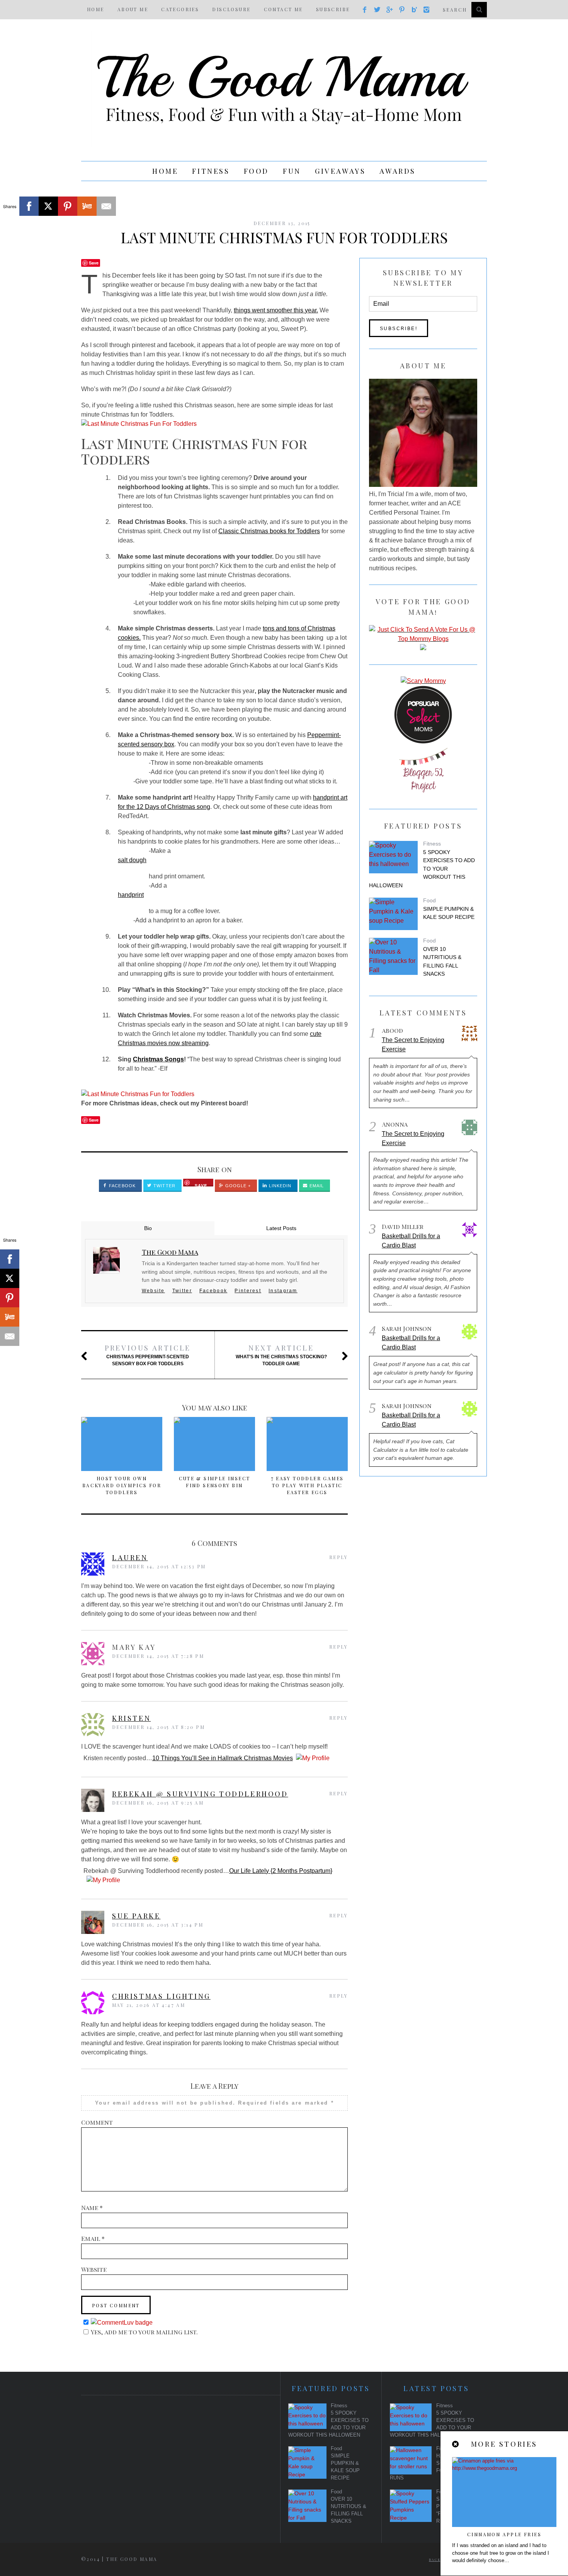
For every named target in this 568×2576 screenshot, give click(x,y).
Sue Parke (136, 1916)
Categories (180, 9)
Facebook (122, 1186)
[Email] (106, 206)
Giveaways (340, 171)
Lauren (130, 1557)
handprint (131, 895)
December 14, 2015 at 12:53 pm (159, 1566)
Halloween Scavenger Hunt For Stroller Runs (436, 2467)
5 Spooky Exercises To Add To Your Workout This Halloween (422, 869)
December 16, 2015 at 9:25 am (158, 1803)
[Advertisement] (173, 2461)
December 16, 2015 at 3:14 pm (158, 1925)
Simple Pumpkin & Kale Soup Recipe (449, 913)
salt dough (132, 860)
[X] (48, 206)
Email (316, 1186)
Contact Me (283, 9)
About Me (133, 9)
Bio (148, 1228)
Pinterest (248, 1291)
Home (96, 9)
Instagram (283, 1291)
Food (256, 171)
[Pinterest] (68, 206)
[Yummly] (87, 206)
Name (92, 2207)
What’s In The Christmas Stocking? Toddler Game (281, 1355)
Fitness (211, 171)
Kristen (131, 1718)
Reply (338, 1557)
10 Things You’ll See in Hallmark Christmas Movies (223, 1758)
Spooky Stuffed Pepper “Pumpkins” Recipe (459, 2510)
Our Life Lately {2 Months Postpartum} (281, 1871)
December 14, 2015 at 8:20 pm (158, 1727)
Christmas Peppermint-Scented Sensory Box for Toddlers (148, 1355)
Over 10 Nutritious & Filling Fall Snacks (442, 962)
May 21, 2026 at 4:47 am (149, 2005)
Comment (97, 2122)
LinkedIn (279, 1186)
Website (153, 1291)
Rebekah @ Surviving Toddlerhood (200, 1794)
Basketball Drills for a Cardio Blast (411, 1241)
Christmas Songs (158, 1059)
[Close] (456, 2444)
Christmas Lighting (161, 1996)
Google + (237, 1186)
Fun (292, 171)
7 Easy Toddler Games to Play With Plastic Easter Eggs (307, 1485)
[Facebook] (29, 206)
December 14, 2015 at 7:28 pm (158, 1656)
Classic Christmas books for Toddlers (269, 531)
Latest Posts (281, 1228)
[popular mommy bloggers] (423, 639)
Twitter (164, 1186)
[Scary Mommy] (423, 681)
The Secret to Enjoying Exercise (413, 1045)
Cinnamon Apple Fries (504, 2534)
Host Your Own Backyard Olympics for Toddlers (122, 1485)
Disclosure (231, 9)
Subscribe (333, 9)
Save (94, 263)
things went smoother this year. (276, 310)
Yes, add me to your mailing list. (144, 2332)
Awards (398, 171)
